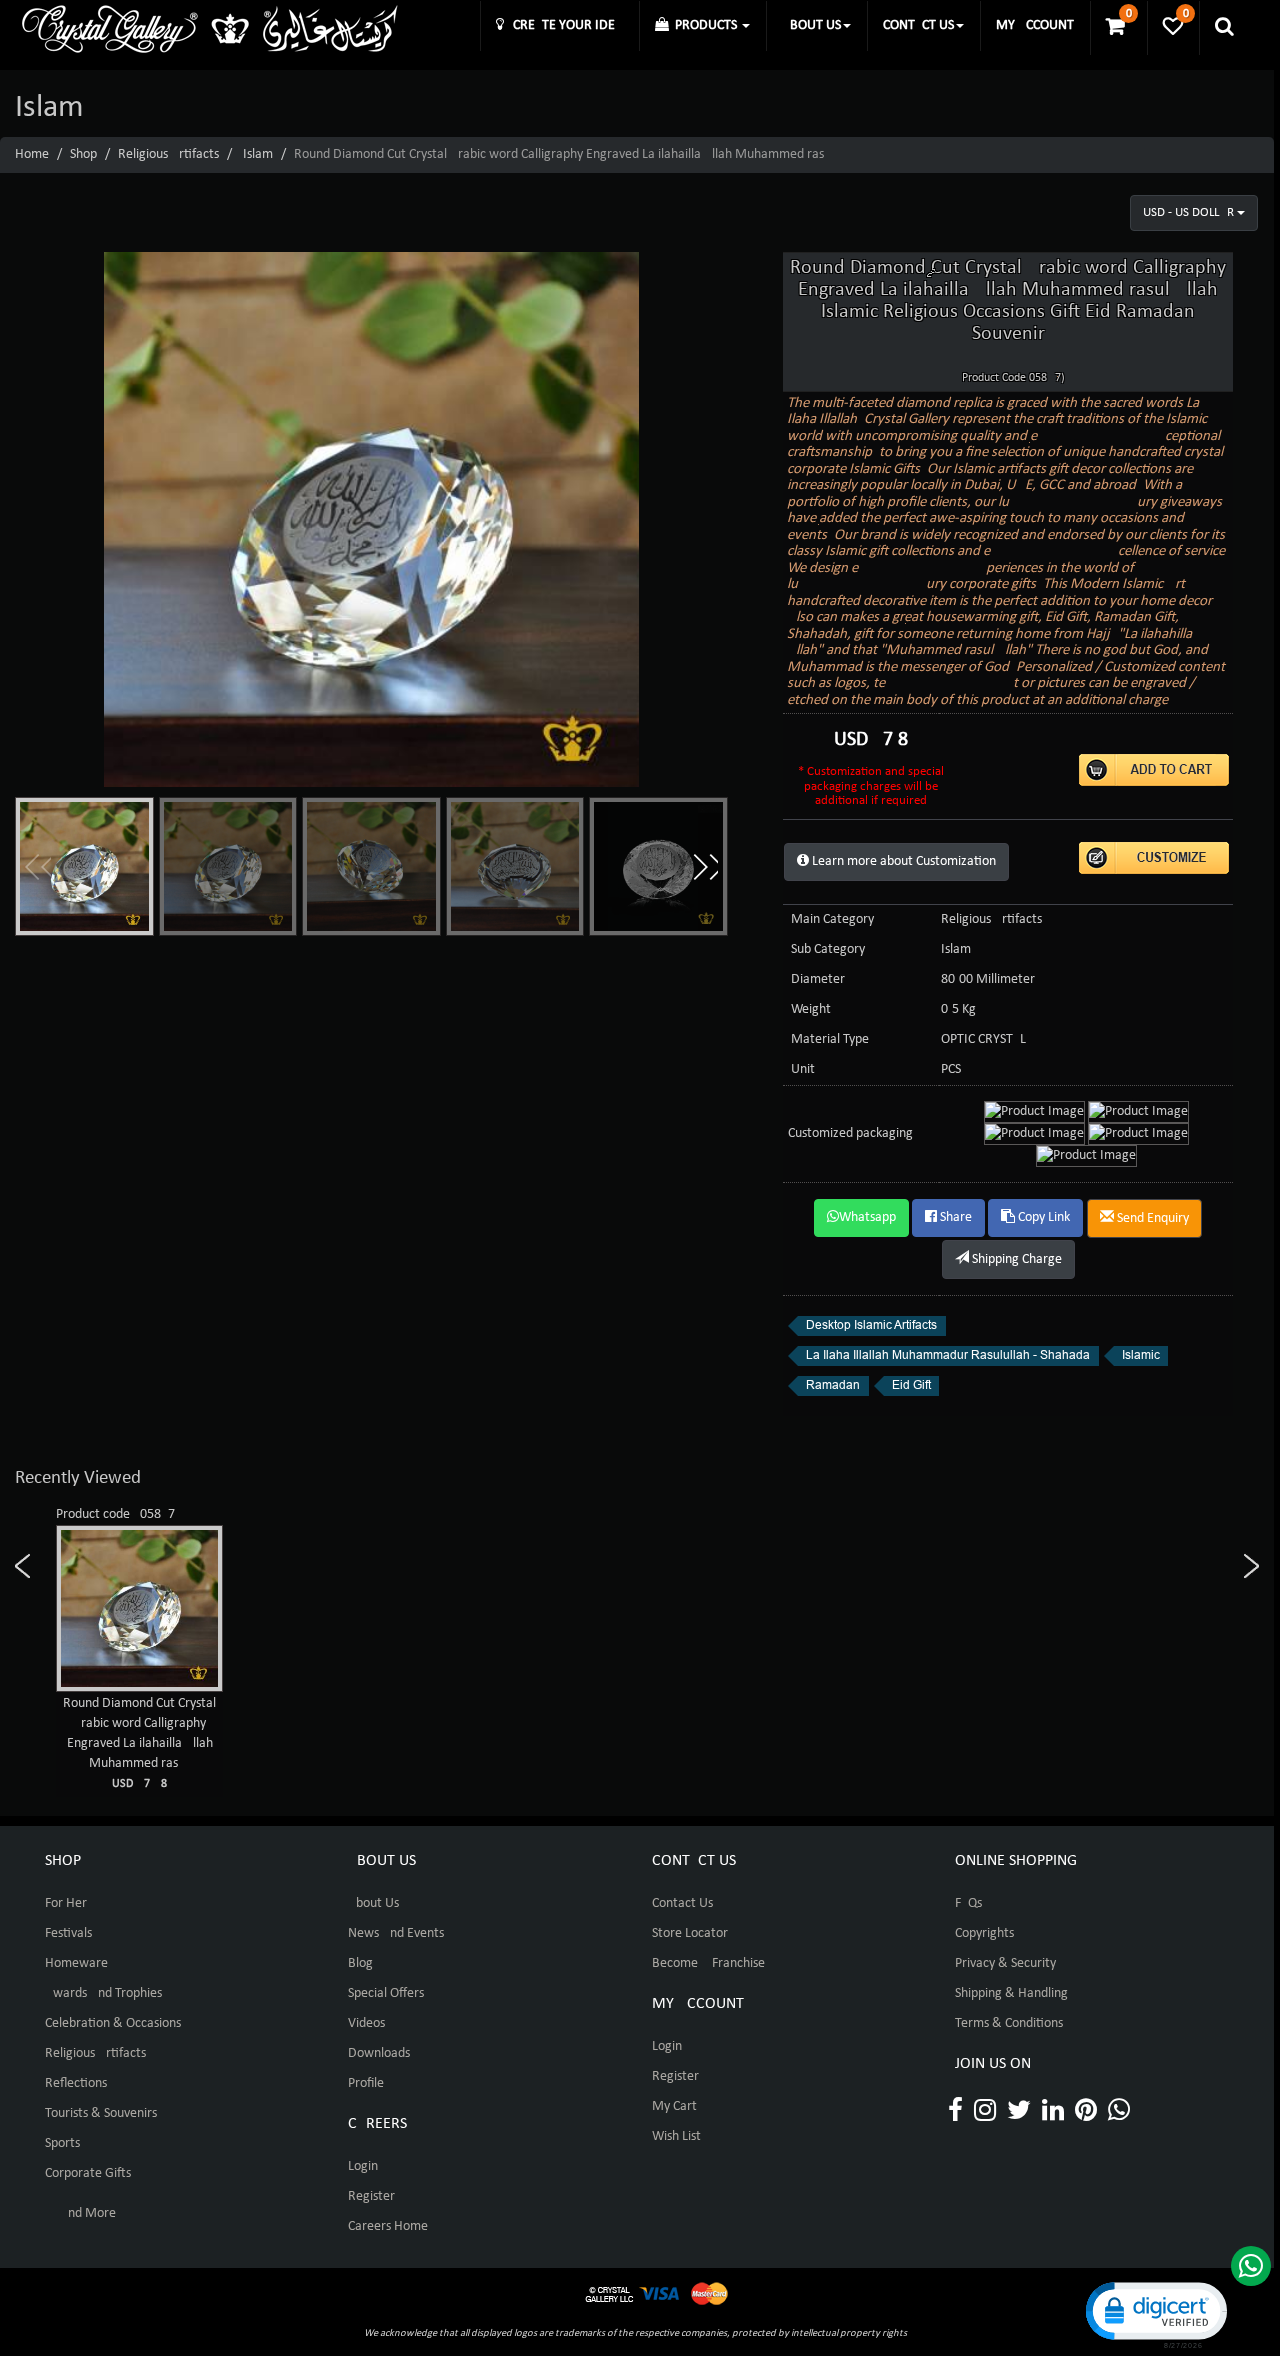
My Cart (674, 2106)
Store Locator (690, 1933)
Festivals (68, 1933)
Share (954, 1217)
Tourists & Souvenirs (101, 2113)
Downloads (379, 2053)
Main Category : (836, 919)
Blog (360, 1963)
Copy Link (1042, 1217)
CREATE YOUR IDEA (563, 25)
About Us (373, 1903)
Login (363, 2166)
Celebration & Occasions (113, 2023)
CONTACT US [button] (918, 25)
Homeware (76, 1963)
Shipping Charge (1015, 1259)
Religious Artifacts (168, 154)
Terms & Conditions (1009, 2023)
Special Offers (386, 1993)
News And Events (396, 1933)
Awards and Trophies (103, 1993)
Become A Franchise (708, 1963)
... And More (80, 2213)
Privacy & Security (1005, 1963)
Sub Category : (831, 949)
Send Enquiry (1151, 1218)
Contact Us (682, 1903)
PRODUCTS (704, 25)
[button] (705, 867)
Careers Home (388, 2226)
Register (371, 2196)
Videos (366, 2023)
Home (32, 154)
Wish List (676, 2136)
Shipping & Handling (1011, 1993)
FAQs (968, 1903)
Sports (62, 2143)
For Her (66, 1903)
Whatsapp (867, 1217)
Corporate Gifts (88, 2173)
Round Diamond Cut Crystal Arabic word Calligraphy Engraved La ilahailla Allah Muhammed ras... (139, 1743)
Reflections (76, 2083)
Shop (83, 154)
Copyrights (984, 1933)
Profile (366, 2083)
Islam (258, 154)
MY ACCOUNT (1035, 25)
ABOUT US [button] (811, 25)
